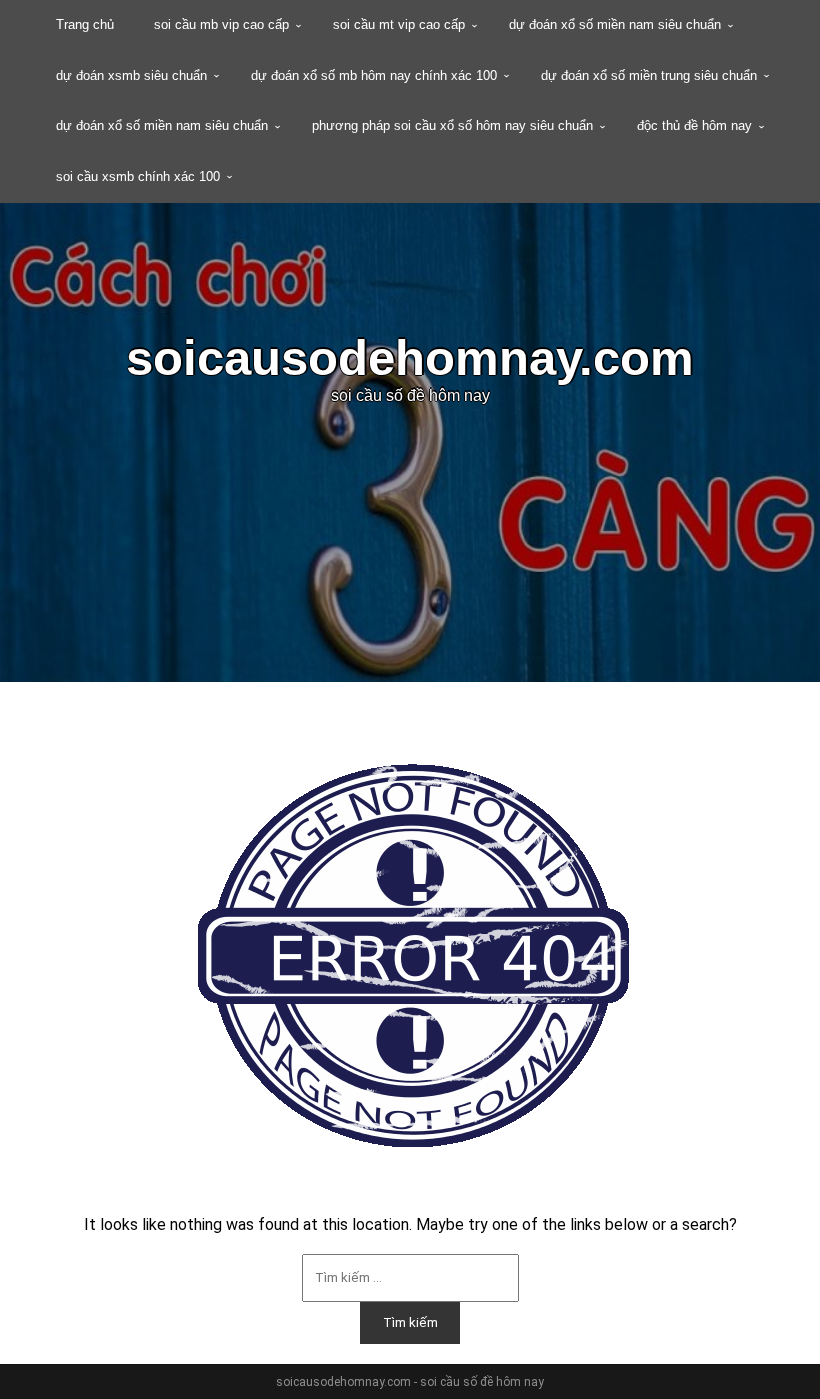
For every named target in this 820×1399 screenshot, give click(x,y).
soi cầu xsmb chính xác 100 (138, 176)
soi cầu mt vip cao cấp (399, 24)
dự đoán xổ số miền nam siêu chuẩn (615, 24)
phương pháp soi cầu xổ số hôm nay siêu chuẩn (452, 125)
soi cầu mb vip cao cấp (221, 24)
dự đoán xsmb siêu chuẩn (131, 75)
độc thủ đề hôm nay (694, 125)
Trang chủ (85, 24)
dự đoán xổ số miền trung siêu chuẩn (649, 75)
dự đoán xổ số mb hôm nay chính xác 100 (374, 75)
